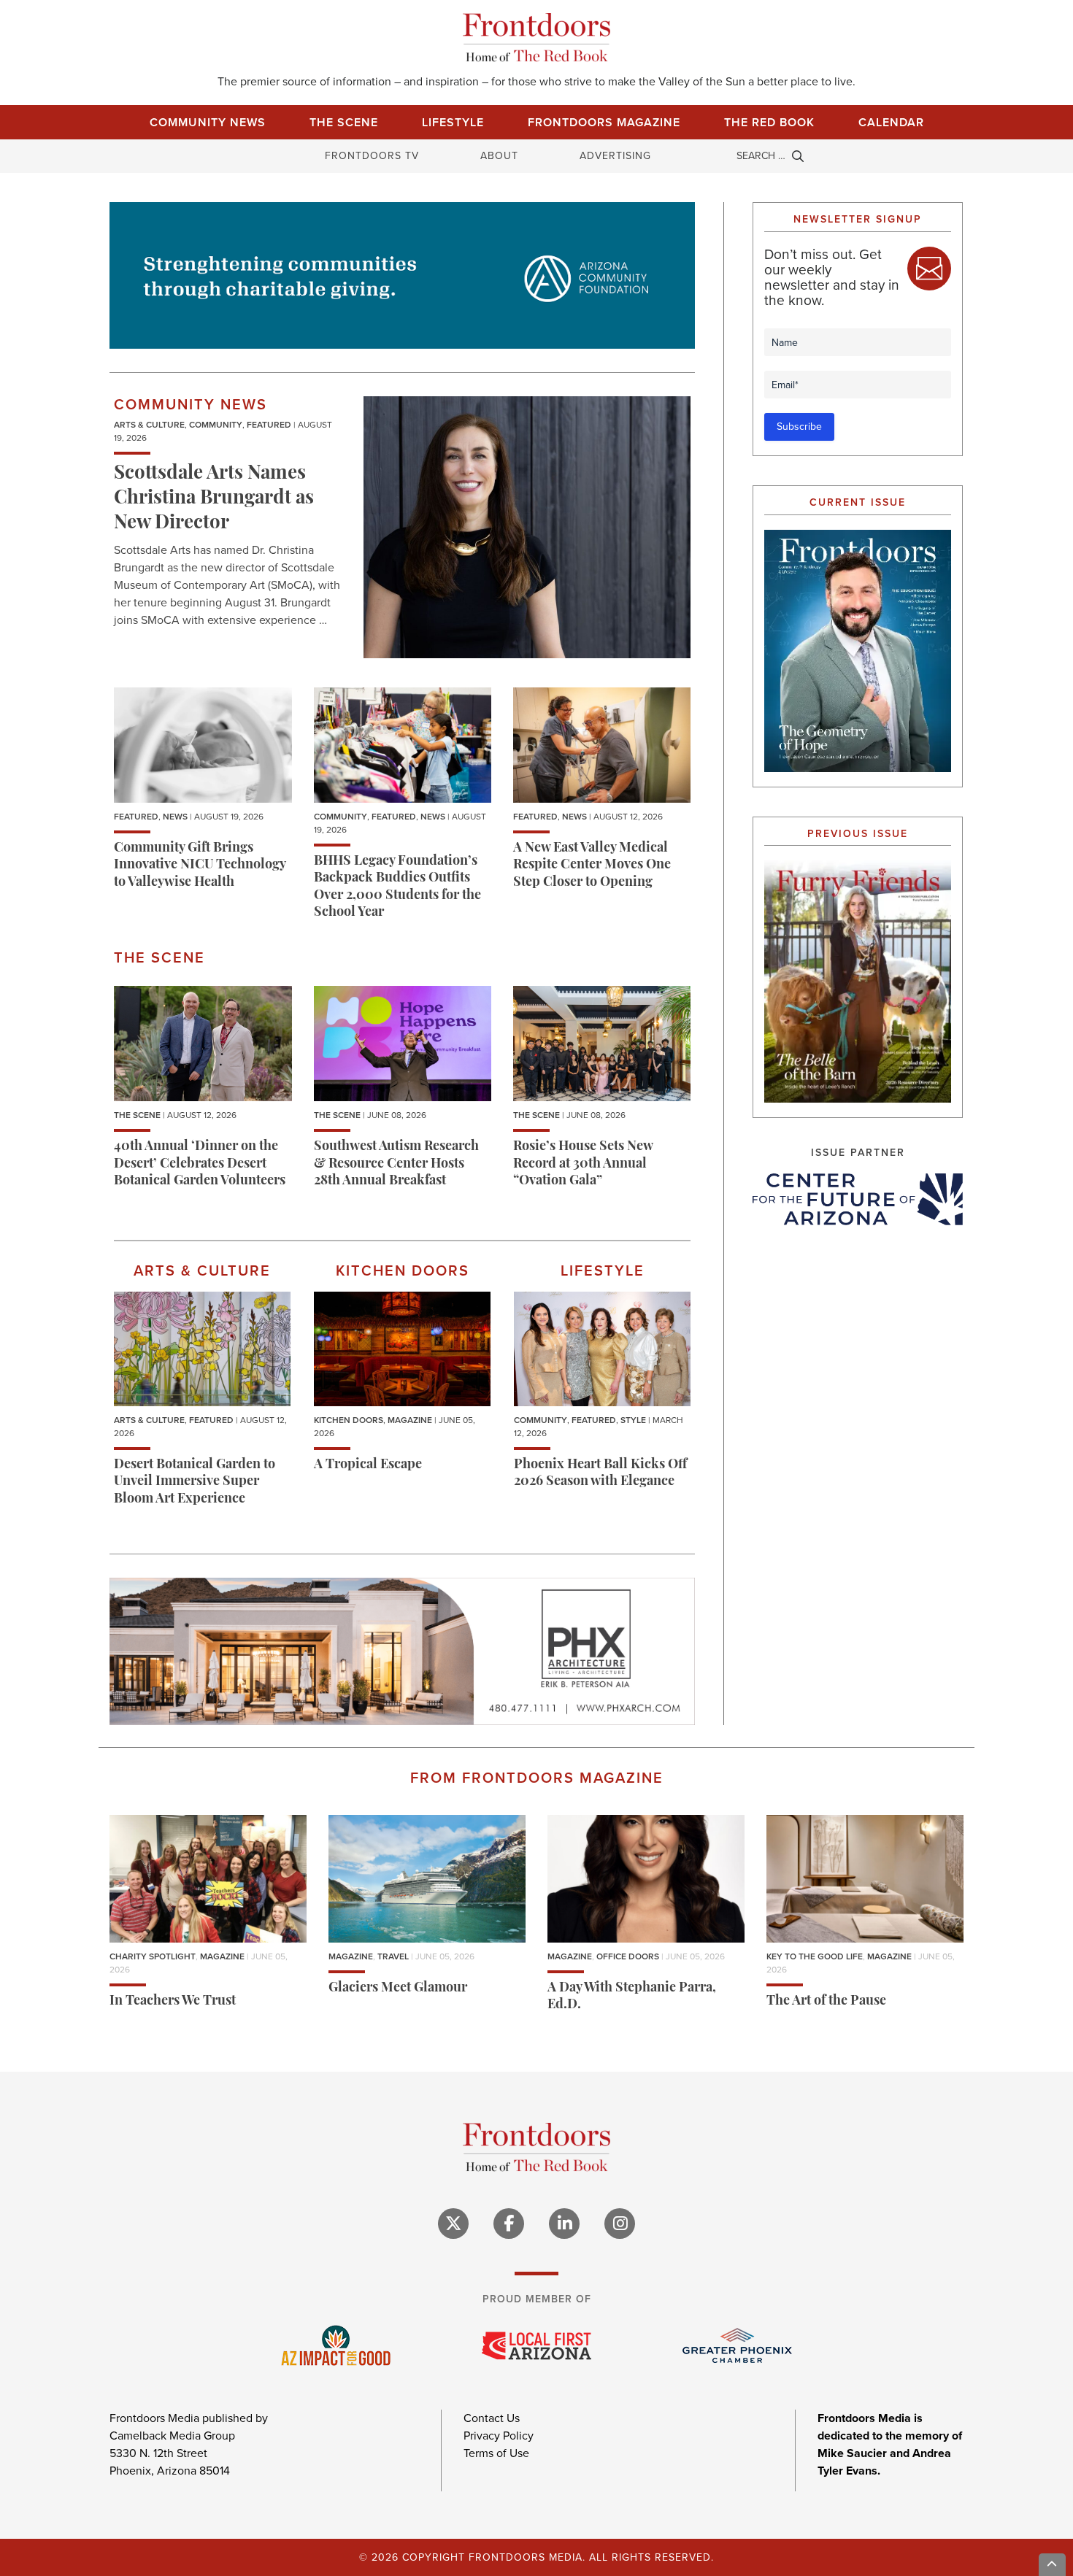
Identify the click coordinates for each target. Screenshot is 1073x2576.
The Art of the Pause (826, 2002)
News (175, 817)
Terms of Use (496, 2453)
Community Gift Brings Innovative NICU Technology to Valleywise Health (200, 866)
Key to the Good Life (815, 1956)
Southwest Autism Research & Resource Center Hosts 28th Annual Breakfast (396, 1164)
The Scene (344, 122)
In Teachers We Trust (173, 2002)
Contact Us (492, 2418)
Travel (393, 1956)
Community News (208, 122)
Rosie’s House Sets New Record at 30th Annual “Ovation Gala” (583, 1164)
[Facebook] (509, 2224)
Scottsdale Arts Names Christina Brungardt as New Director (214, 499)
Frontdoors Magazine (604, 122)
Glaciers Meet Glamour (398, 1989)
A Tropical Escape (368, 1465)
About (499, 156)
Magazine (410, 1420)
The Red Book (769, 122)
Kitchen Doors (349, 1420)
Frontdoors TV (372, 156)
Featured (269, 425)
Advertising (615, 156)
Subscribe (799, 427)
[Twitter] (453, 2224)
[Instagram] (620, 2224)
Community (216, 425)
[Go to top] (1053, 2565)
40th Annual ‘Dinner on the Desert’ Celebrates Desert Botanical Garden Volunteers (200, 1164)
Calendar (891, 122)
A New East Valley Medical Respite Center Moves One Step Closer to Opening (592, 866)
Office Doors (628, 1956)
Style (633, 1420)
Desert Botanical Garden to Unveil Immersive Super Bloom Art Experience (195, 1482)
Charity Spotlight (153, 1956)
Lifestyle (453, 122)
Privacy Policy (499, 2436)
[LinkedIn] (564, 2224)
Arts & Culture (149, 425)
